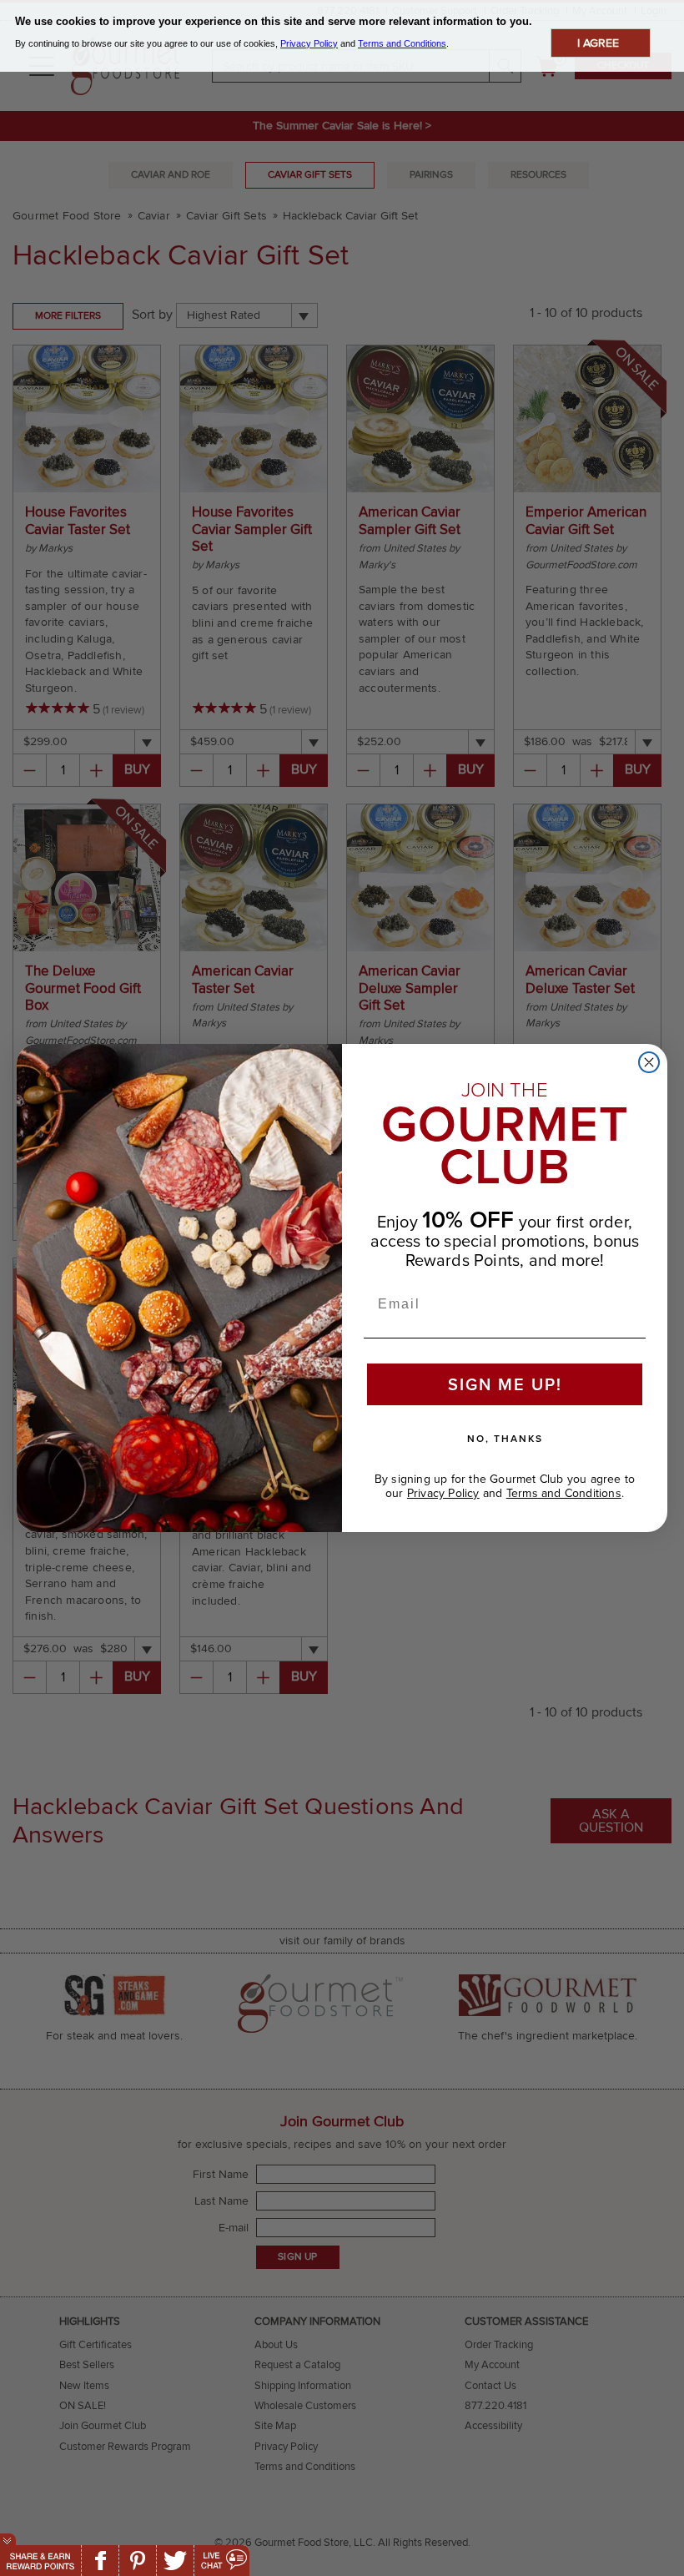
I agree (598, 43)
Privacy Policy (443, 1493)
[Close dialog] (649, 1062)
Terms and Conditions (564, 1493)
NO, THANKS (505, 1439)
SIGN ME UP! (505, 1384)
